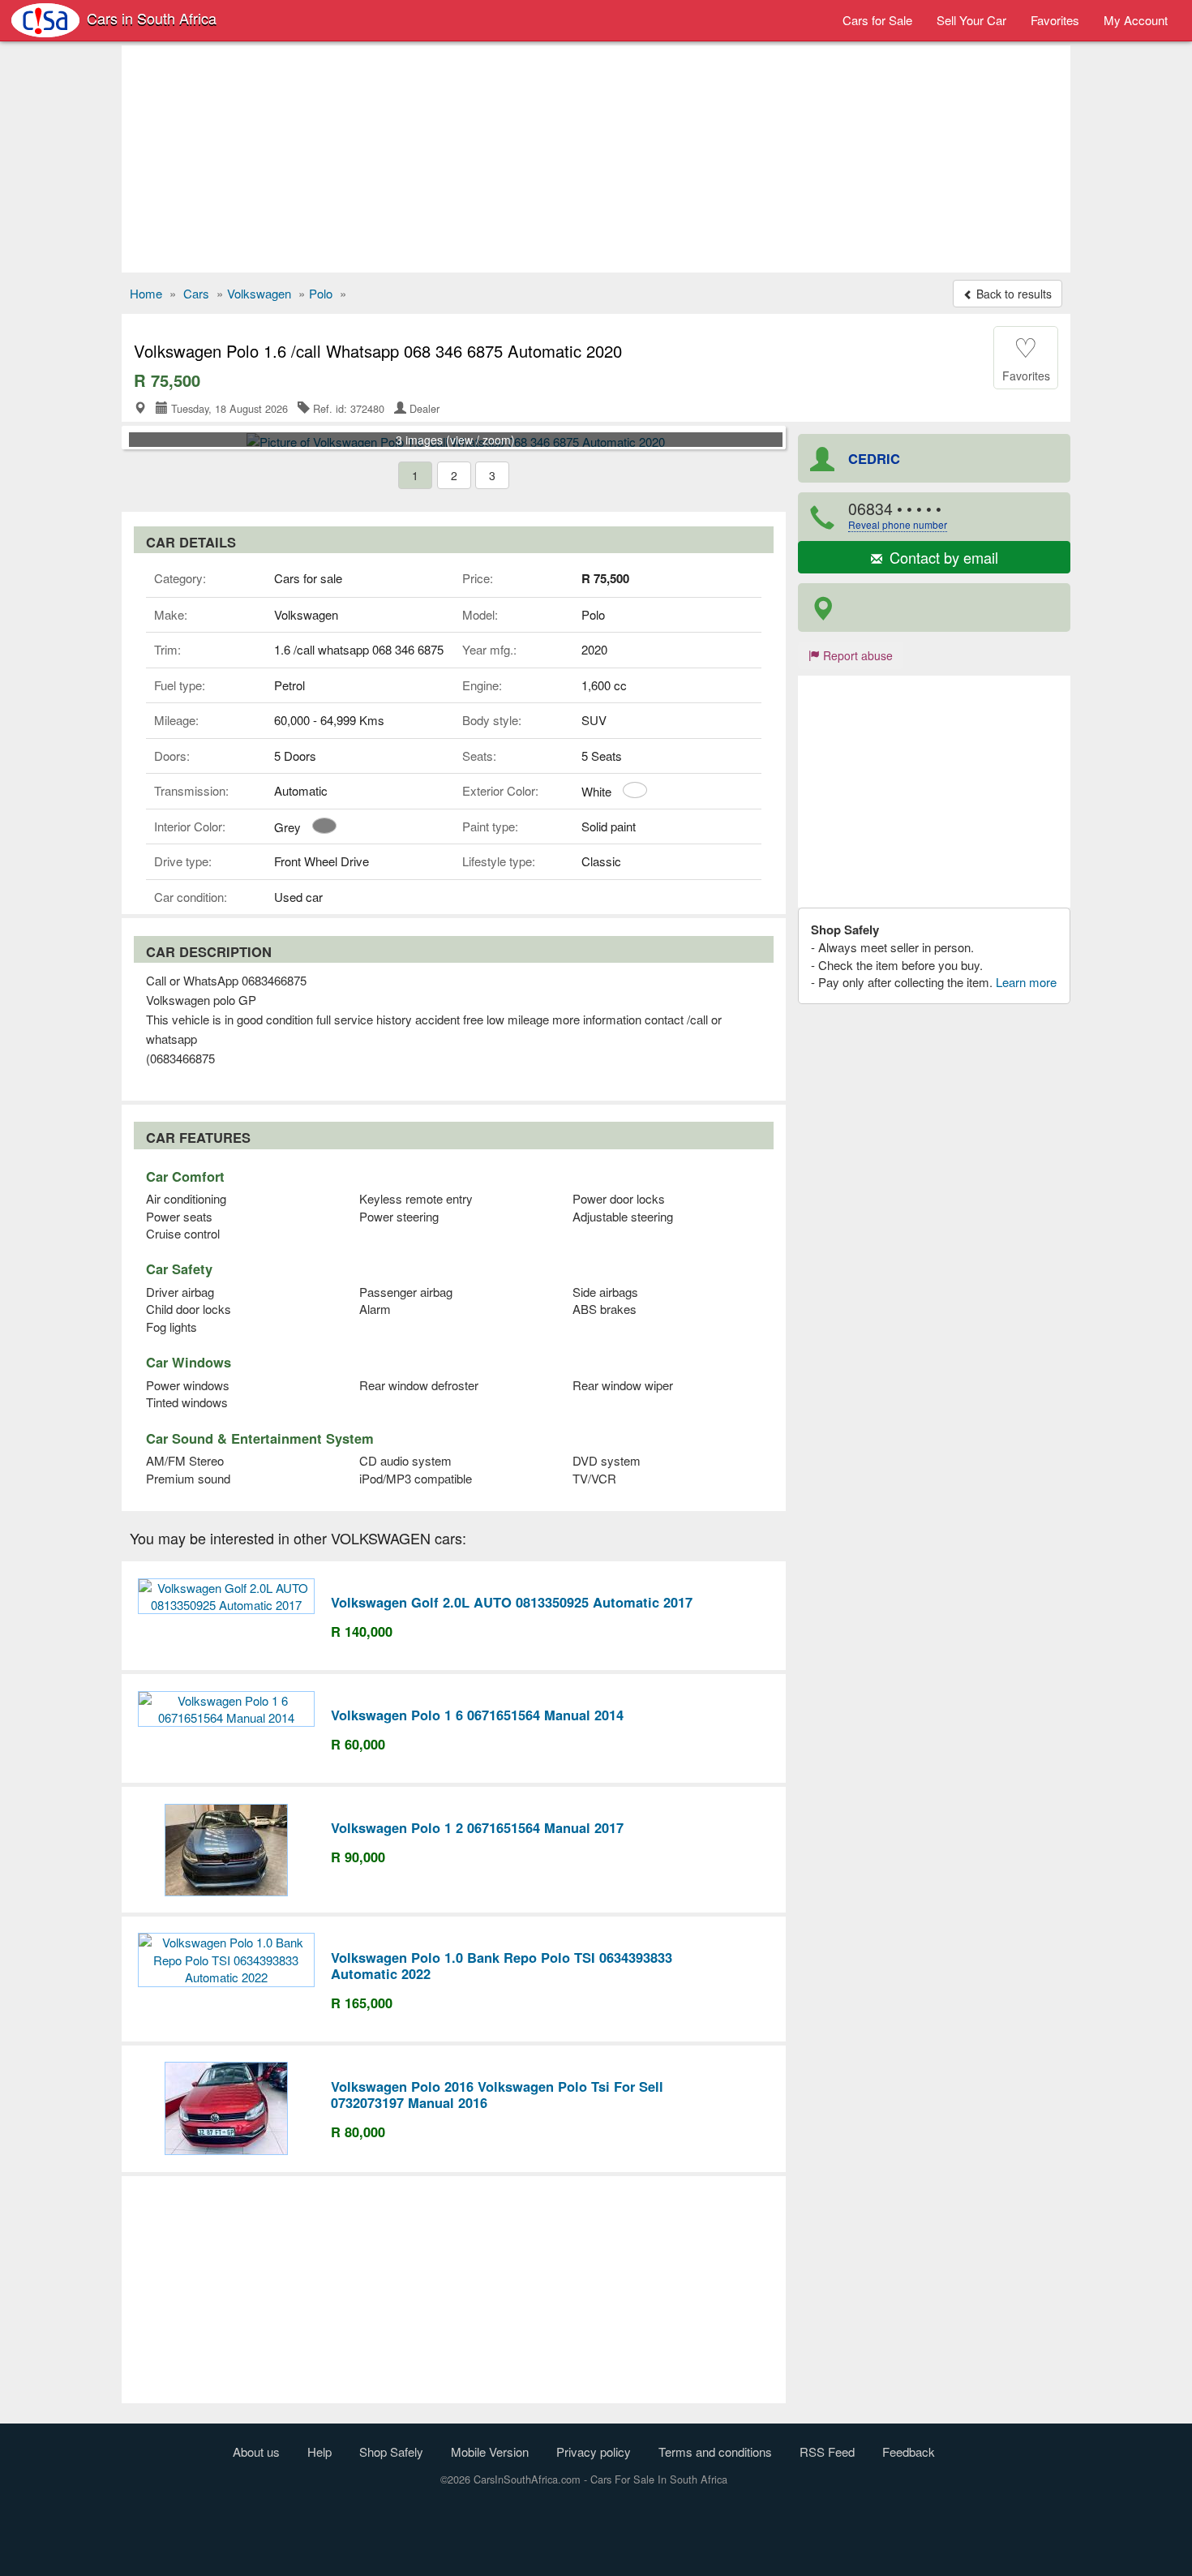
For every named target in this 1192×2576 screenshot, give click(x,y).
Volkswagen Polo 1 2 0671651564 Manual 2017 (477, 1827)
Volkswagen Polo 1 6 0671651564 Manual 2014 (477, 1715)
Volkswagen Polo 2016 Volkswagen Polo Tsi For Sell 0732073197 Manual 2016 (497, 2094)
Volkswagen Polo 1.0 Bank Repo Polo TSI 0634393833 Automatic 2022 (502, 1965)
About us (256, 2451)
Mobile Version (490, 2451)
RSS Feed (827, 2451)
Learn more (1026, 982)
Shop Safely (391, 2451)
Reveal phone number (898, 524)
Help (319, 2451)
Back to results (1012, 294)
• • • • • (898, 515)
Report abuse (856, 655)
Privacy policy (594, 2451)
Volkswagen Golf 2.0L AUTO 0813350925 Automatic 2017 (512, 1602)
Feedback (909, 2451)
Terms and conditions (715, 2451)
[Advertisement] (596, 159)
